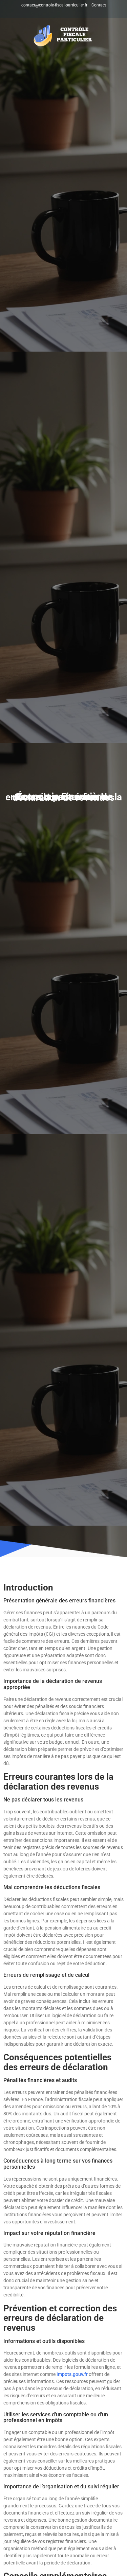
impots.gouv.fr (72, 2374)
